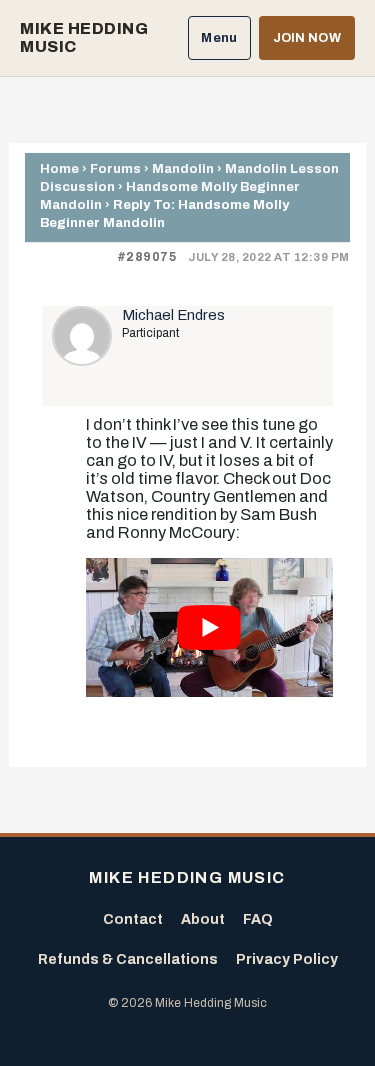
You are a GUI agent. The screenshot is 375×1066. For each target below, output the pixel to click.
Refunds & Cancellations (128, 959)
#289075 (147, 257)
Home (59, 168)
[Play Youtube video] (210, 627)
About (203, 919)
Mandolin (183, 168)
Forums (115, 168)
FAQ (258, 919)
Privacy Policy (287, 959)
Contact (133, 919)
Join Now (307, 38)
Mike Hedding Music (84, 37)
